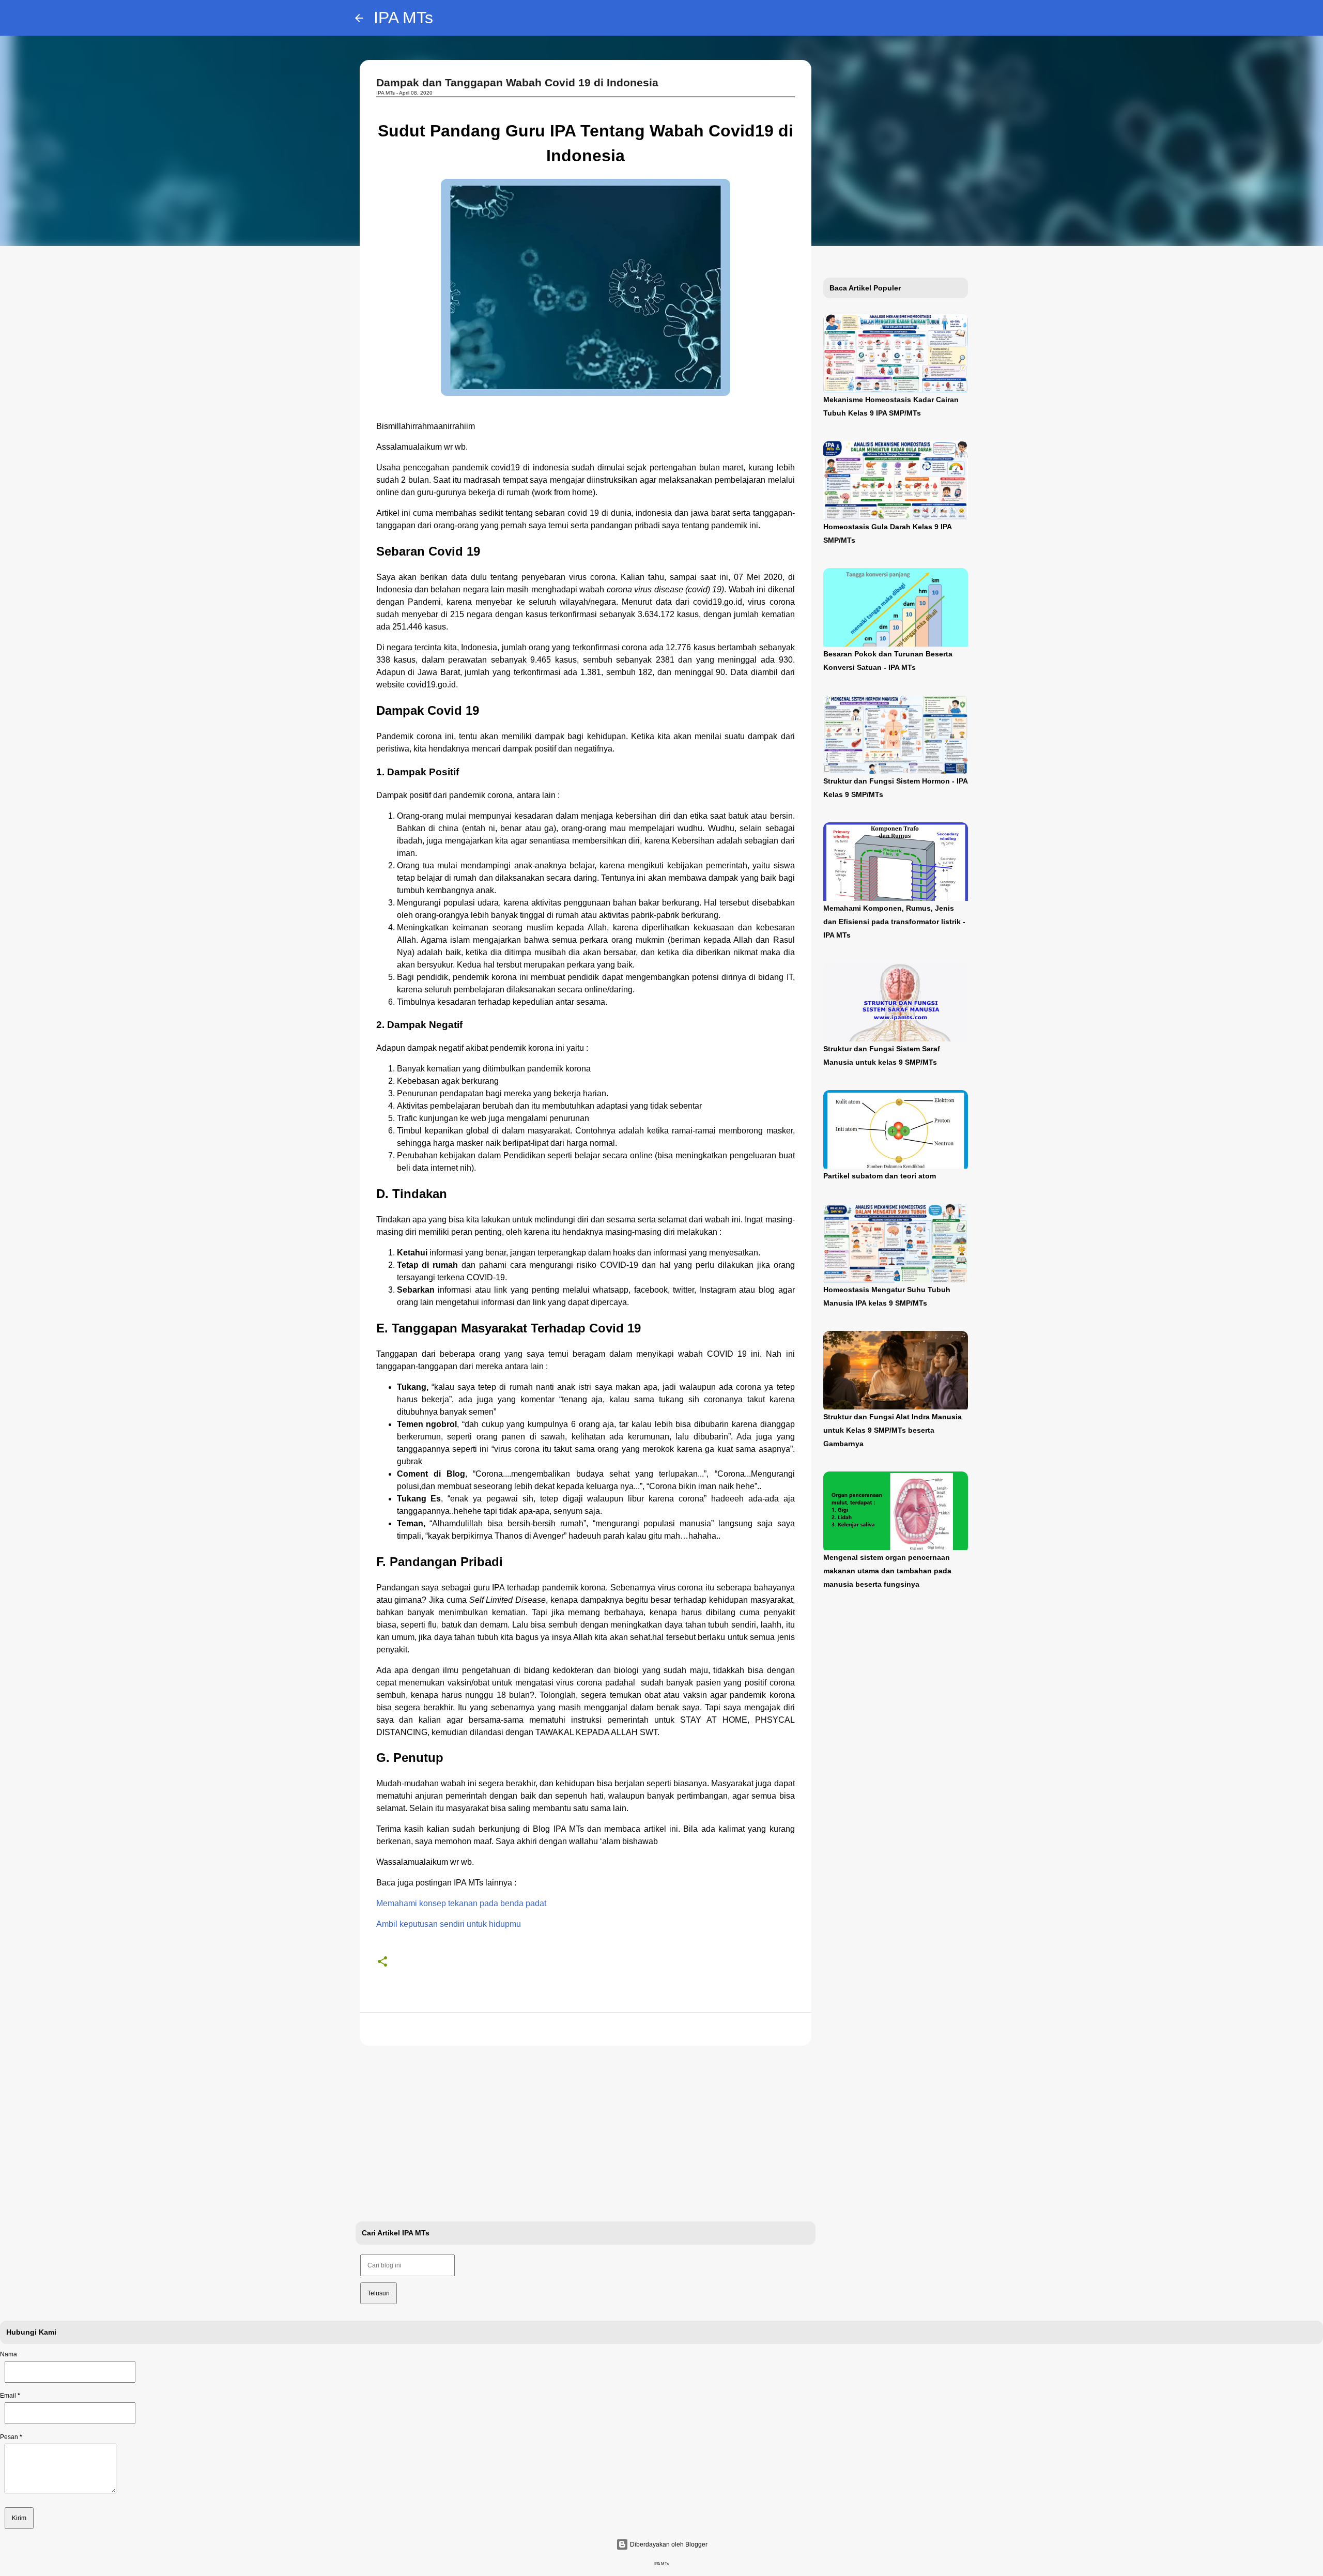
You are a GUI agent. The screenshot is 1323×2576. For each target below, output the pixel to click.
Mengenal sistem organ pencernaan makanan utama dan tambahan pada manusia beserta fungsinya (887, 1571)
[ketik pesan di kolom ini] (60, 2494)
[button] (382, 1962)
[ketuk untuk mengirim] (19, 2518)
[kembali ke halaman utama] (359, 18)
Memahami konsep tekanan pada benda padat (461, 1903)
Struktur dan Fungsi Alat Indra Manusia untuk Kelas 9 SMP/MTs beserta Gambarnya (893, 1430)
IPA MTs (403, 18)
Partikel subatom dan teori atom (880, 1176)
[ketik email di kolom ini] (70, 2413)
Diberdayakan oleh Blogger (668, 2544)
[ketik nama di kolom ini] (70, 2372)
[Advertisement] (586, 2134)
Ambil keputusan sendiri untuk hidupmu (449, 1924)
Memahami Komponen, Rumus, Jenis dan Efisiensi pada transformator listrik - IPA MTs (894, 922)
